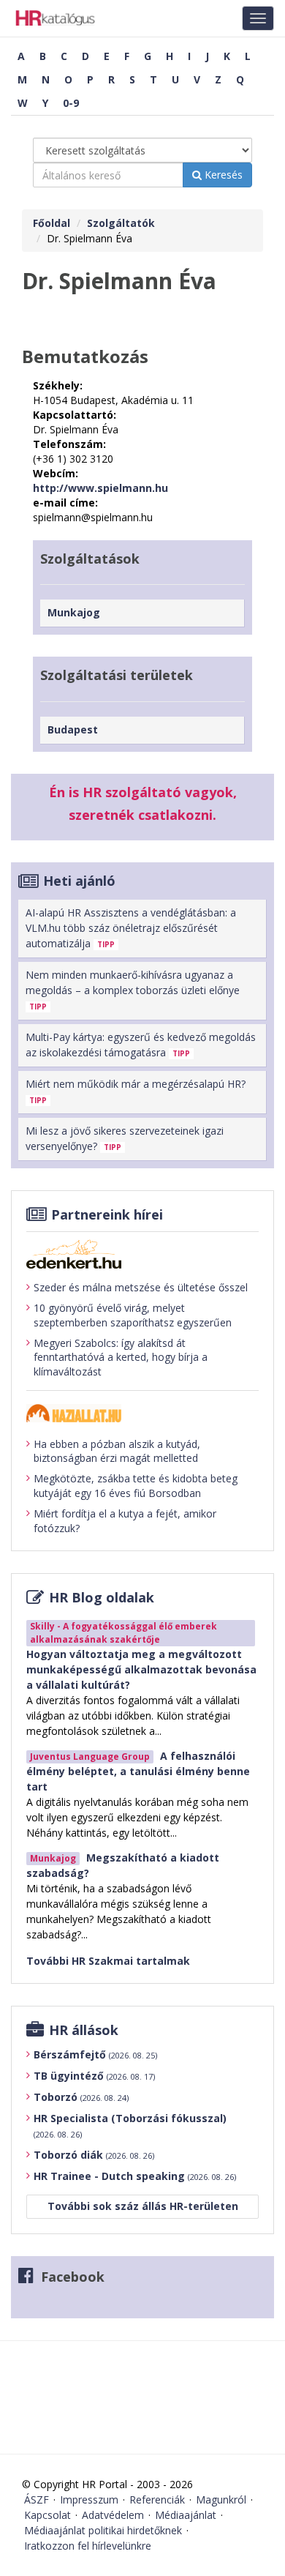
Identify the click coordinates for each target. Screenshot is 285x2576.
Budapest (73, 729)
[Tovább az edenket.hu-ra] (142, 1254)
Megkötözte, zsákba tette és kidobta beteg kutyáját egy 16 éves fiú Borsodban (136, 1486)
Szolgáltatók (121, 223)
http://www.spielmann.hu (100, 488)
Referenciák (157, 2500)
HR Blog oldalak (102, 1597)
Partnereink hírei (107, 1214)
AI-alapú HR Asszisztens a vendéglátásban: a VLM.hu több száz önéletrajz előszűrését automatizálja (131, 928)
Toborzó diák (94, 2155)
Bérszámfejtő (95, 2054)
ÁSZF (37, 2500)
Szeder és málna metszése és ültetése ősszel (141, 1287)
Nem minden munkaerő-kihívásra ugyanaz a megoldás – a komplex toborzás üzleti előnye (133, 990)
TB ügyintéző (94, 2076)
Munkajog (74, 612)
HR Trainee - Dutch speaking (135, 2176)
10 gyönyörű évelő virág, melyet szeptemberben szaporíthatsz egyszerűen (133, 1315)
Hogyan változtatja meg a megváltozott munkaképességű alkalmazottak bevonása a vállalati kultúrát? (141, 1669)
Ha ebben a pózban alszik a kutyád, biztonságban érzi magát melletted (117, 1451)
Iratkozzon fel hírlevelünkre (88, 2546)
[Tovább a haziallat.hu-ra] (142, 1413)
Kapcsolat (47, 2515)
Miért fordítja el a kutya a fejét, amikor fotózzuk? (125, 1521)
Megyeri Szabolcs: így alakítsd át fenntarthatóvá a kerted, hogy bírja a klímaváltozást (121, 1357)
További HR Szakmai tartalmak (108, 1961)
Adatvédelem (113, 2515)
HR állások (84, 2030)
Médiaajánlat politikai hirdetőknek (103, 2530)
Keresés (222, 175)
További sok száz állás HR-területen (143, 2206)
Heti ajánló (79, 881)
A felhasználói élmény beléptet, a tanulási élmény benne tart (138, 1771)
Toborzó (81, 2097)
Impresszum (89, 2500)
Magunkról (221, 2500)
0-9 (71, 103)
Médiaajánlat (186, 2515)
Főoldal (52, 223)
